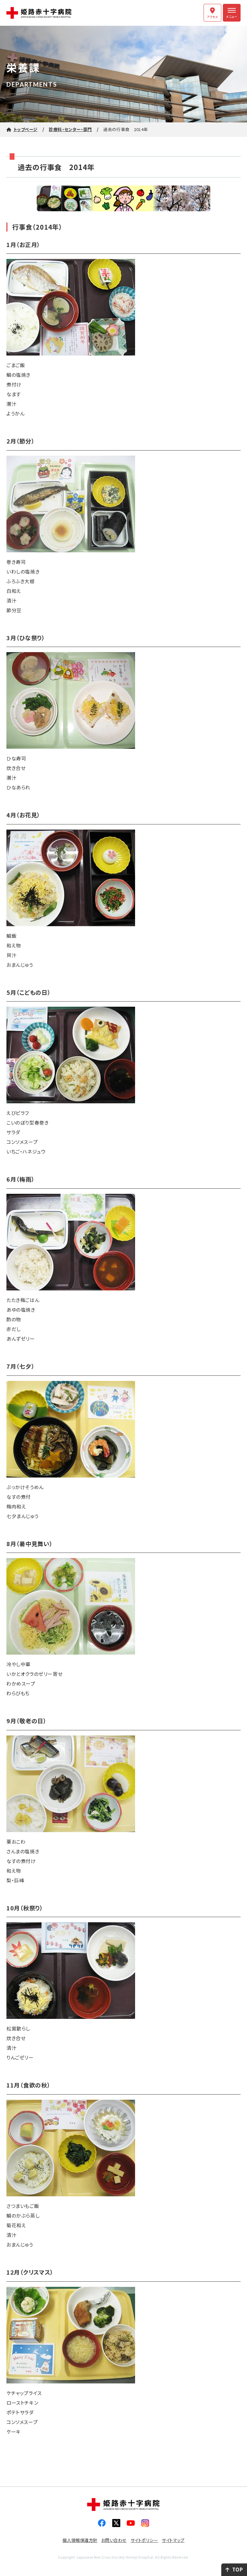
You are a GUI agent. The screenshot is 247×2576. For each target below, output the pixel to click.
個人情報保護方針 (80, 2540)
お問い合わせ (114, 2540)
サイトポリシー (144, 2540)
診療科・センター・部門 (70, 129)
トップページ (26, 129)
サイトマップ (173, 2540)
